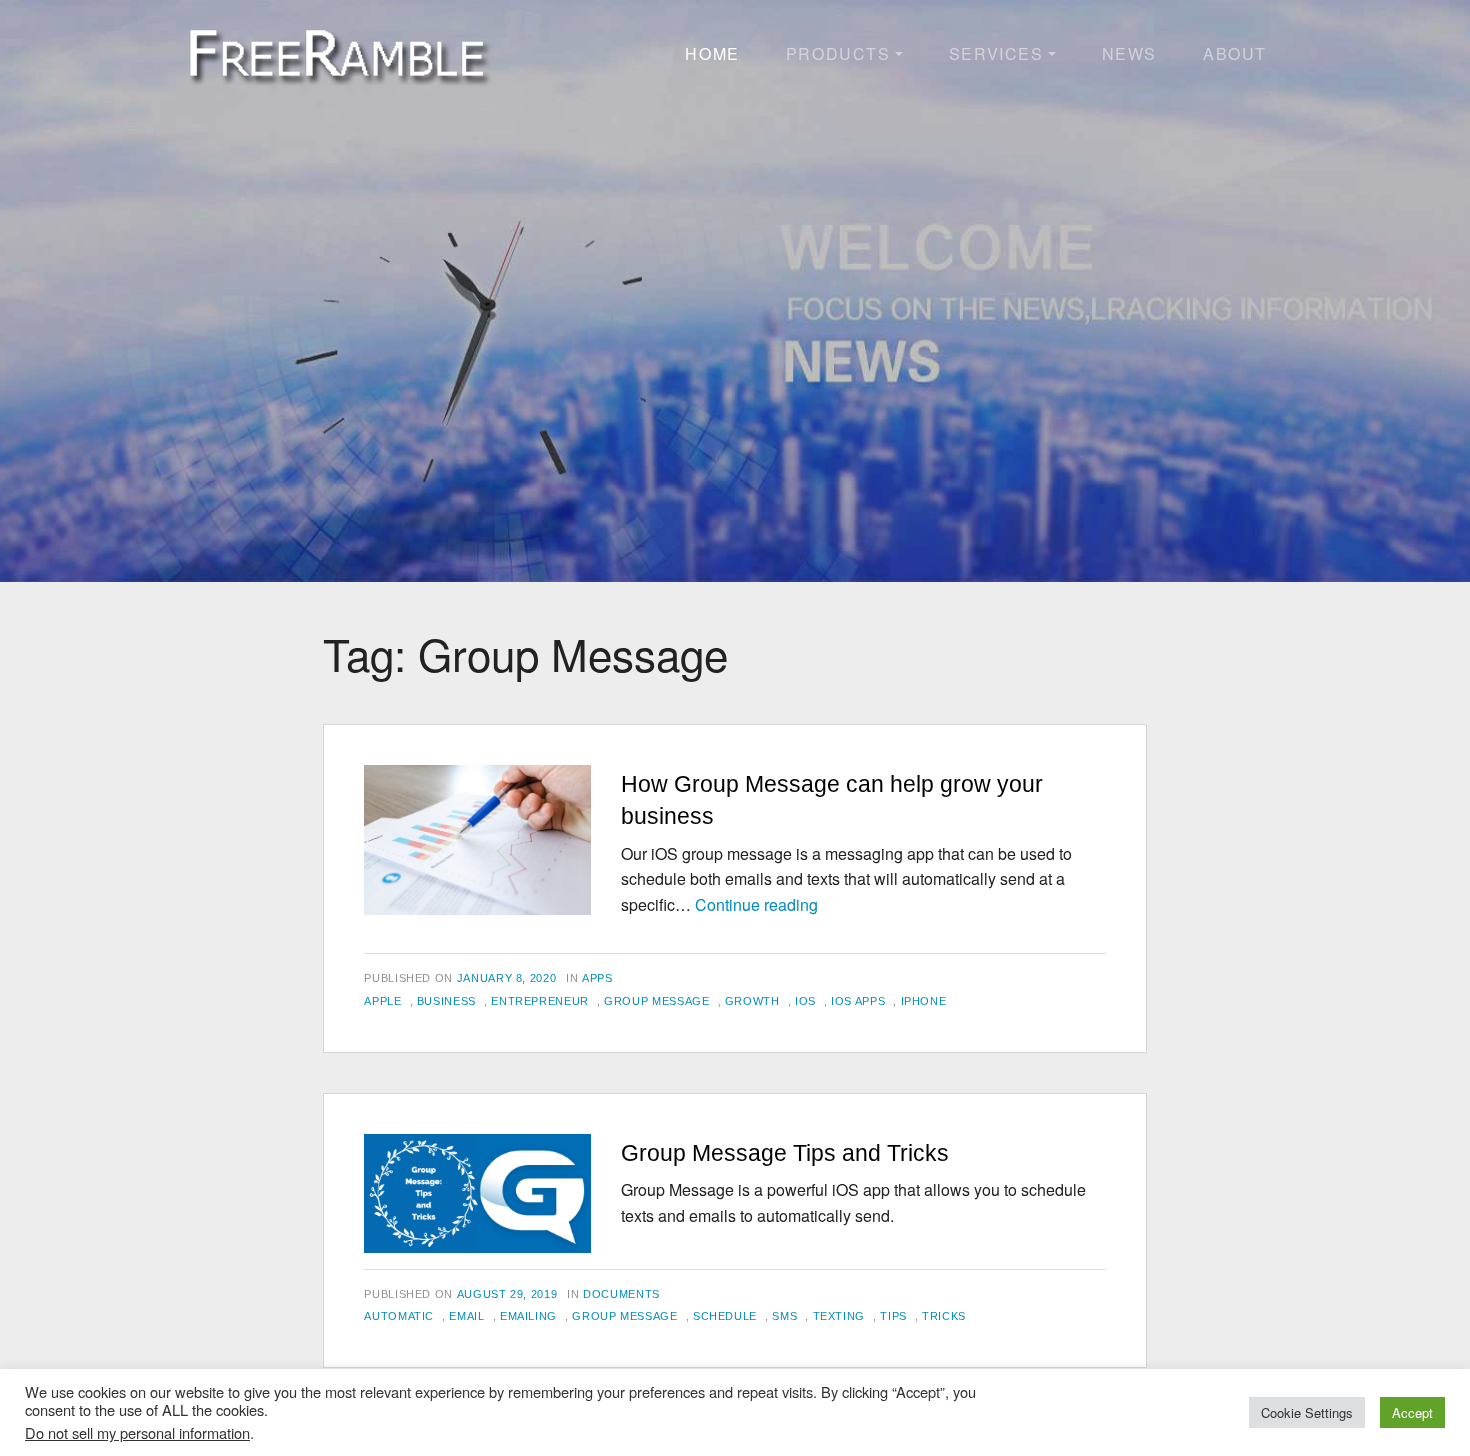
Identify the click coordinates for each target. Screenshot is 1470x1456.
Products (838, 53)
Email (466, 1316)
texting (839, 1316)
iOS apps (858, 1001)
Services (996, 53)
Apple (382, 1001)
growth (752, 1001)
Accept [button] (1412, 1412)
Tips (893, 1316)
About (1235, 53)
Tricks (944, 1316)
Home (712, 53)
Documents (621, 1294)
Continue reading (756, 904)
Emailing (528, 1316)
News (1129, 53)
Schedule (725, 1316)
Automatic (399, 1316)
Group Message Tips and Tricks (785, 1153)
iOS (805, 1001)
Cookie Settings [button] (1307, 1412)
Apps (597, 978)
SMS (784, 1316)
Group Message (656, 1001)
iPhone (924, 1001)
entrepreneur (540, 1001)
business (446, 1001)
